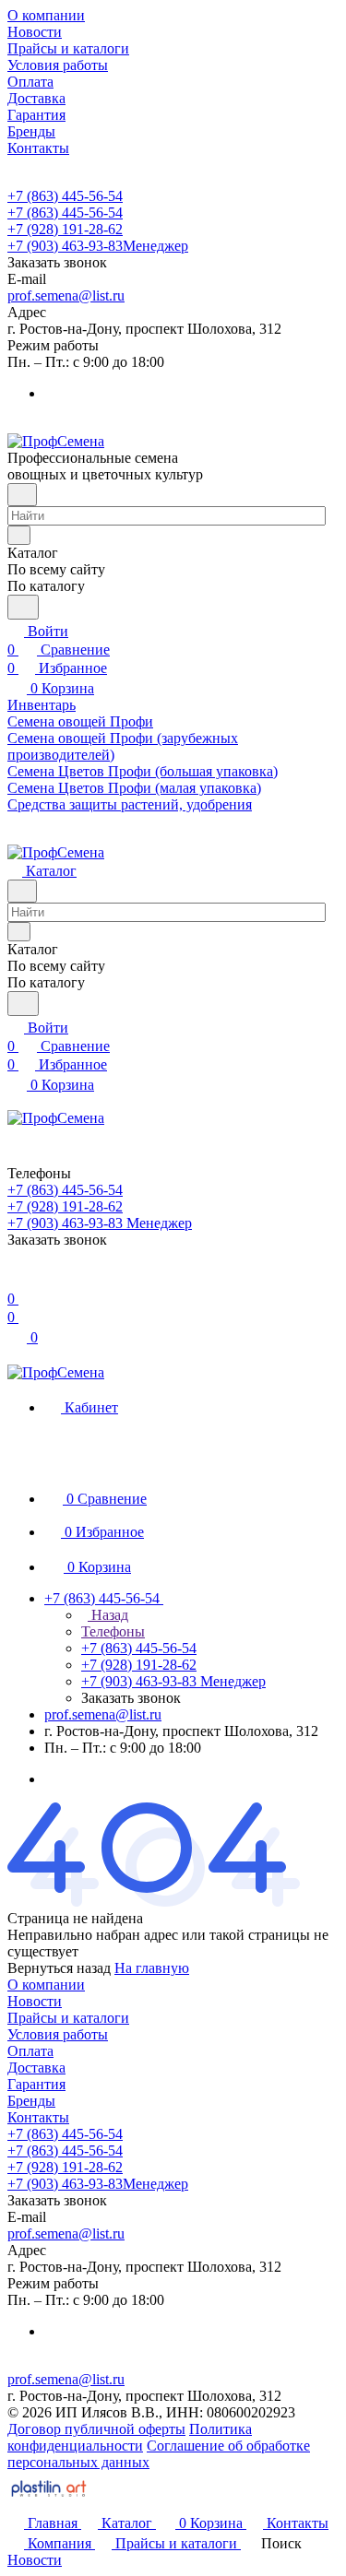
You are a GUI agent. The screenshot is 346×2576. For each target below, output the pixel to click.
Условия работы (58, 2034)
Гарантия (36, 2084)
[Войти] (16, 1280)
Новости (35, 2001)
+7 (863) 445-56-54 (65, 196)
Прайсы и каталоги (68, 2018)
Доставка (36, 2068)
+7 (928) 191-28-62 (65, 229)
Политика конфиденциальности (130, 2437)
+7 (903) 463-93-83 (98, 246)
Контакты (38, 2117)
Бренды (31, 2101)
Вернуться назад (59, 1968)
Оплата (30, 2051)
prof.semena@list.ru (66, 295)
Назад (108, 1615)
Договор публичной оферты (96, 2429)
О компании (46, 1985)
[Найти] (23, 607)
